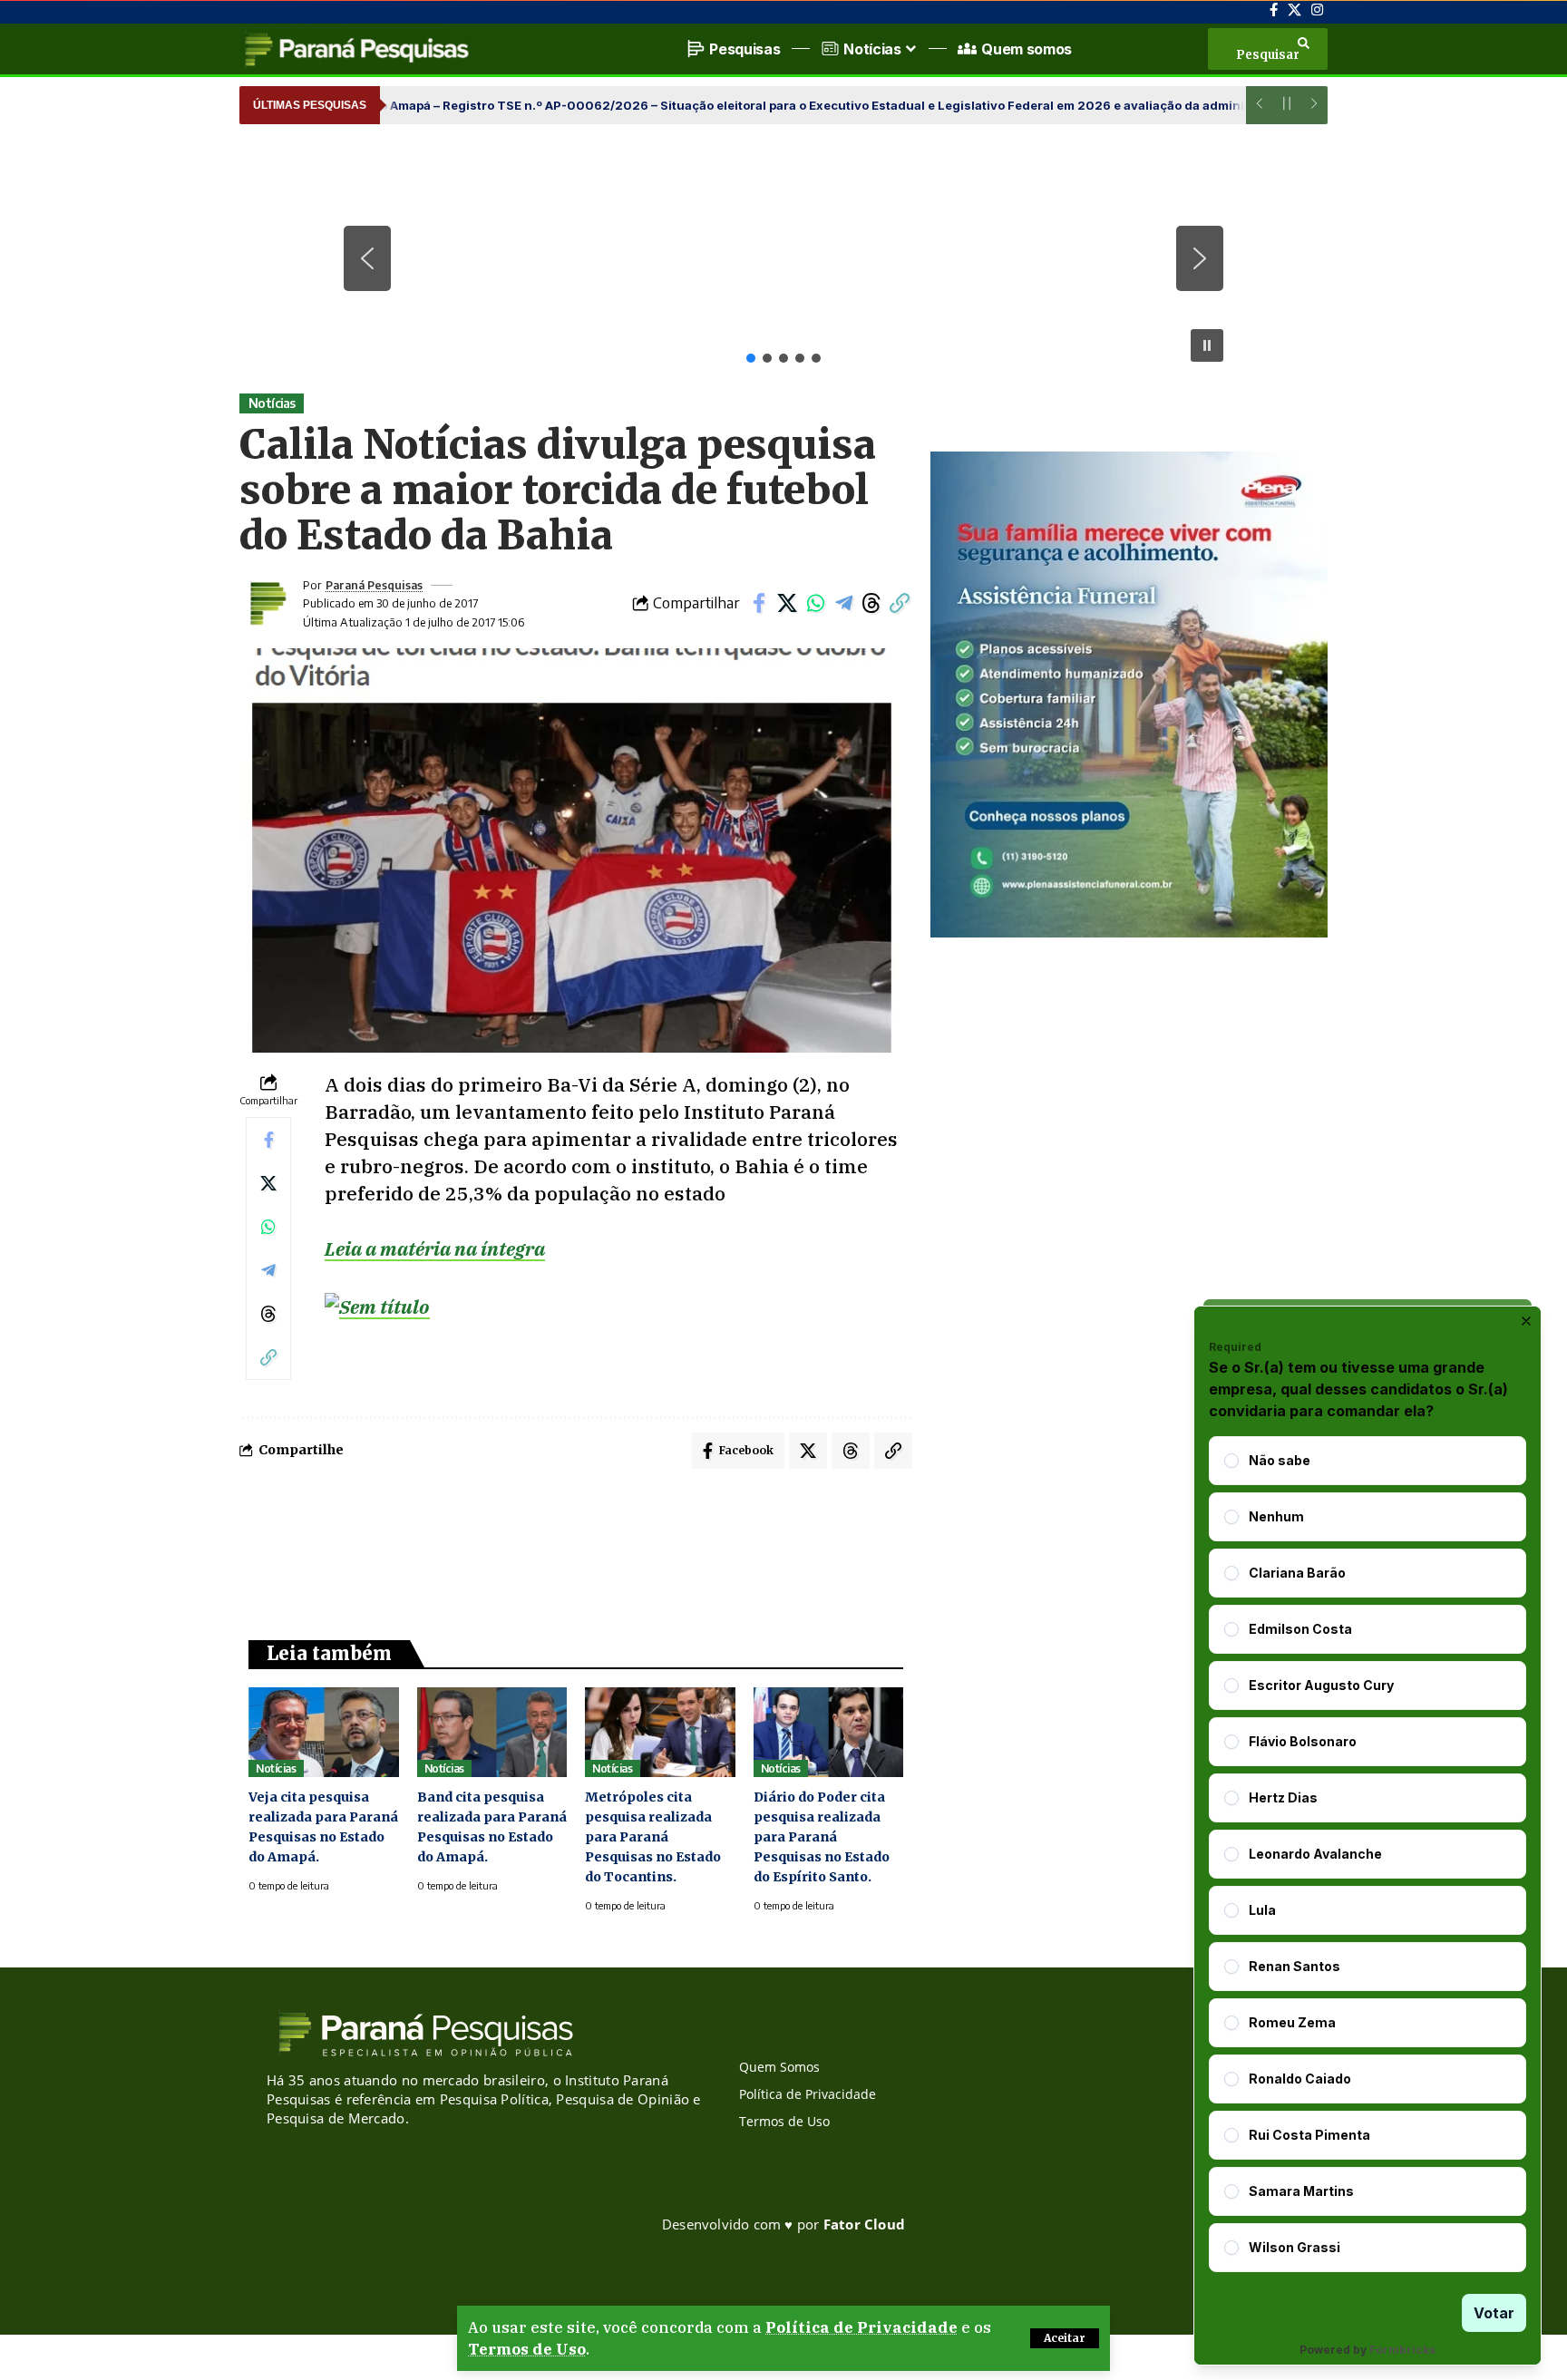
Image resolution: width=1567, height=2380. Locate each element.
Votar (1494, 2313)
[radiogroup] (1367, 1854)
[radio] (1231, 1461)
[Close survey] (1526, 1321)
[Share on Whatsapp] (815, 603)
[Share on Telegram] (843, 603)
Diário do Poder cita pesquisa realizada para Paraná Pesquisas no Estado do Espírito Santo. (822, 1837)
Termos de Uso (527, 2349)
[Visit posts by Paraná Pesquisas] (267, 603)
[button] (1065, 2338)
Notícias (272, 403)
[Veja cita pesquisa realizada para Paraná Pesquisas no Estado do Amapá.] (324, 1732)
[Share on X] (787, 603)
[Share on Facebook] (759, 603)
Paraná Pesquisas (374, 585)
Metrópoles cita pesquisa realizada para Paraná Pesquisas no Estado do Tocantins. (653, 1837)
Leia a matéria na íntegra (435, 1248)
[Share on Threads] (871, 603)
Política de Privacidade (861, 2327)
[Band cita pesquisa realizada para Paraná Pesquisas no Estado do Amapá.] (492, 1732)
